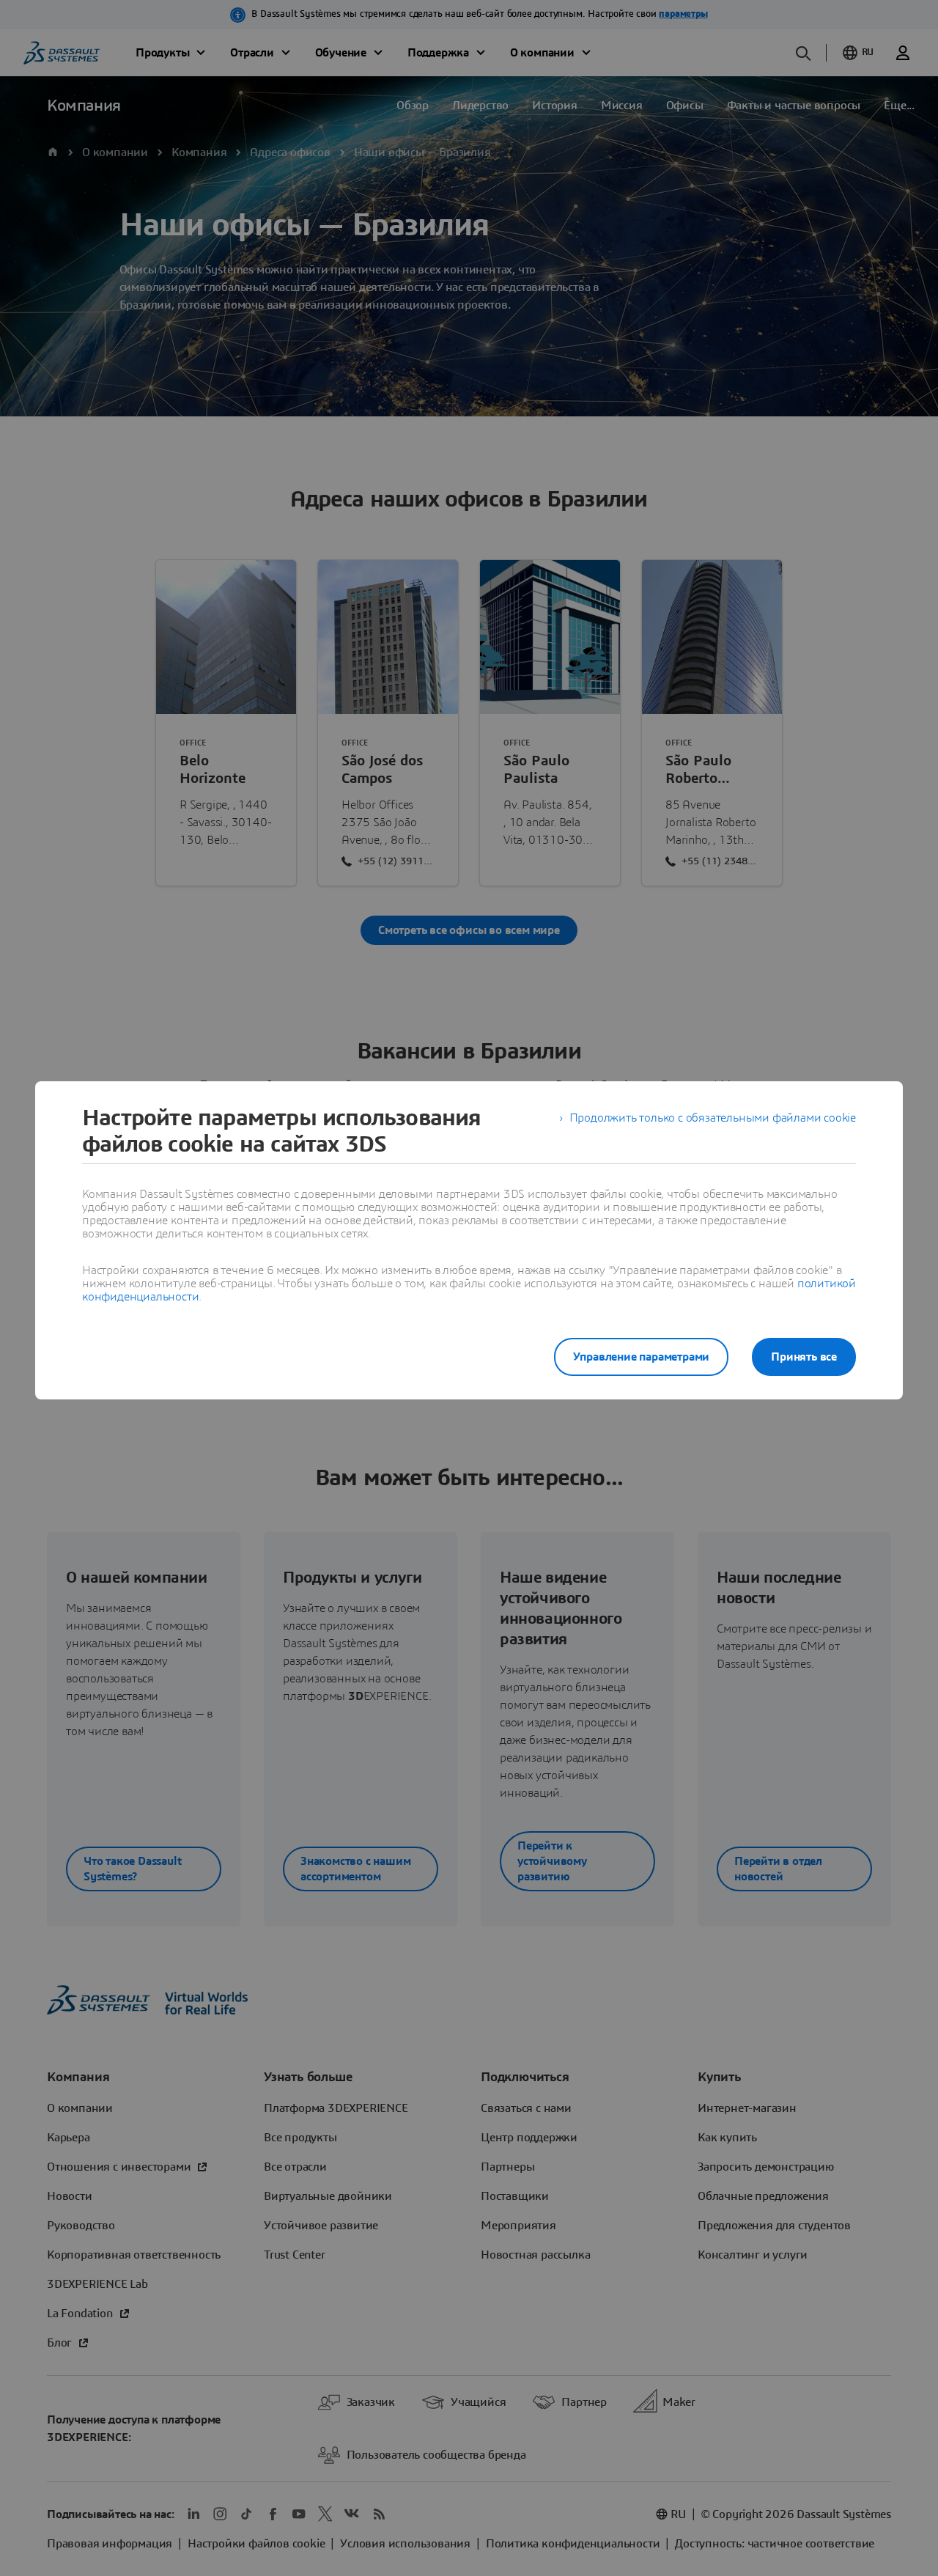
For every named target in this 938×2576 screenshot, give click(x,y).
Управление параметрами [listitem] (642, 1357)
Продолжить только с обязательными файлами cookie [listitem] (713, 1118)
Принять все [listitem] (804, 1357)
